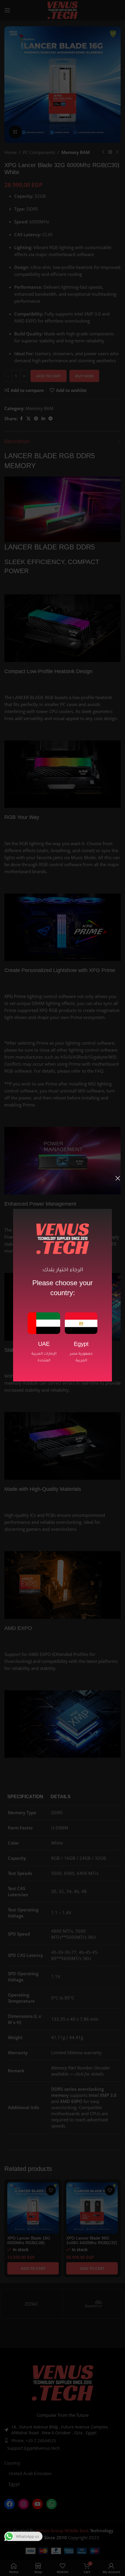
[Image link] (44, 1323)
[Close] (118, 1178)
